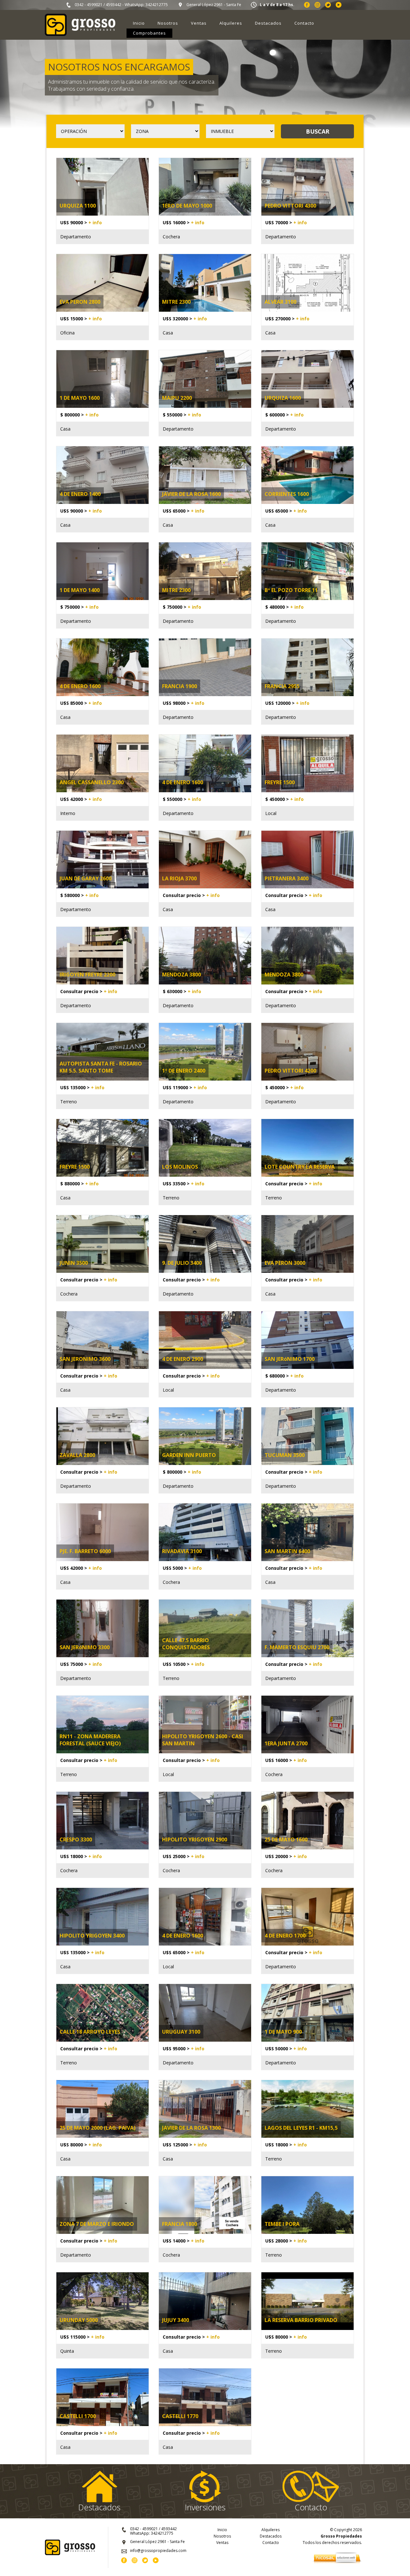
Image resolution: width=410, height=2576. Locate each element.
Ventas (199, 23)
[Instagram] (317, 6)
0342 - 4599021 (89, 5)
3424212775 (157, 5)
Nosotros (168, 23)
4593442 (114, 5)
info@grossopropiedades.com (158, 2551)
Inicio (139, 23)
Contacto (304, 23)
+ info (95, 222)
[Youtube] (339, 6)
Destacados (268, 23)
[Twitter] (328, 6)
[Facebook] (307, 6)
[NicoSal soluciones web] (337, 2563)
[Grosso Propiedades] (80, 34)
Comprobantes (149, 33)
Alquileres (231, 23)
